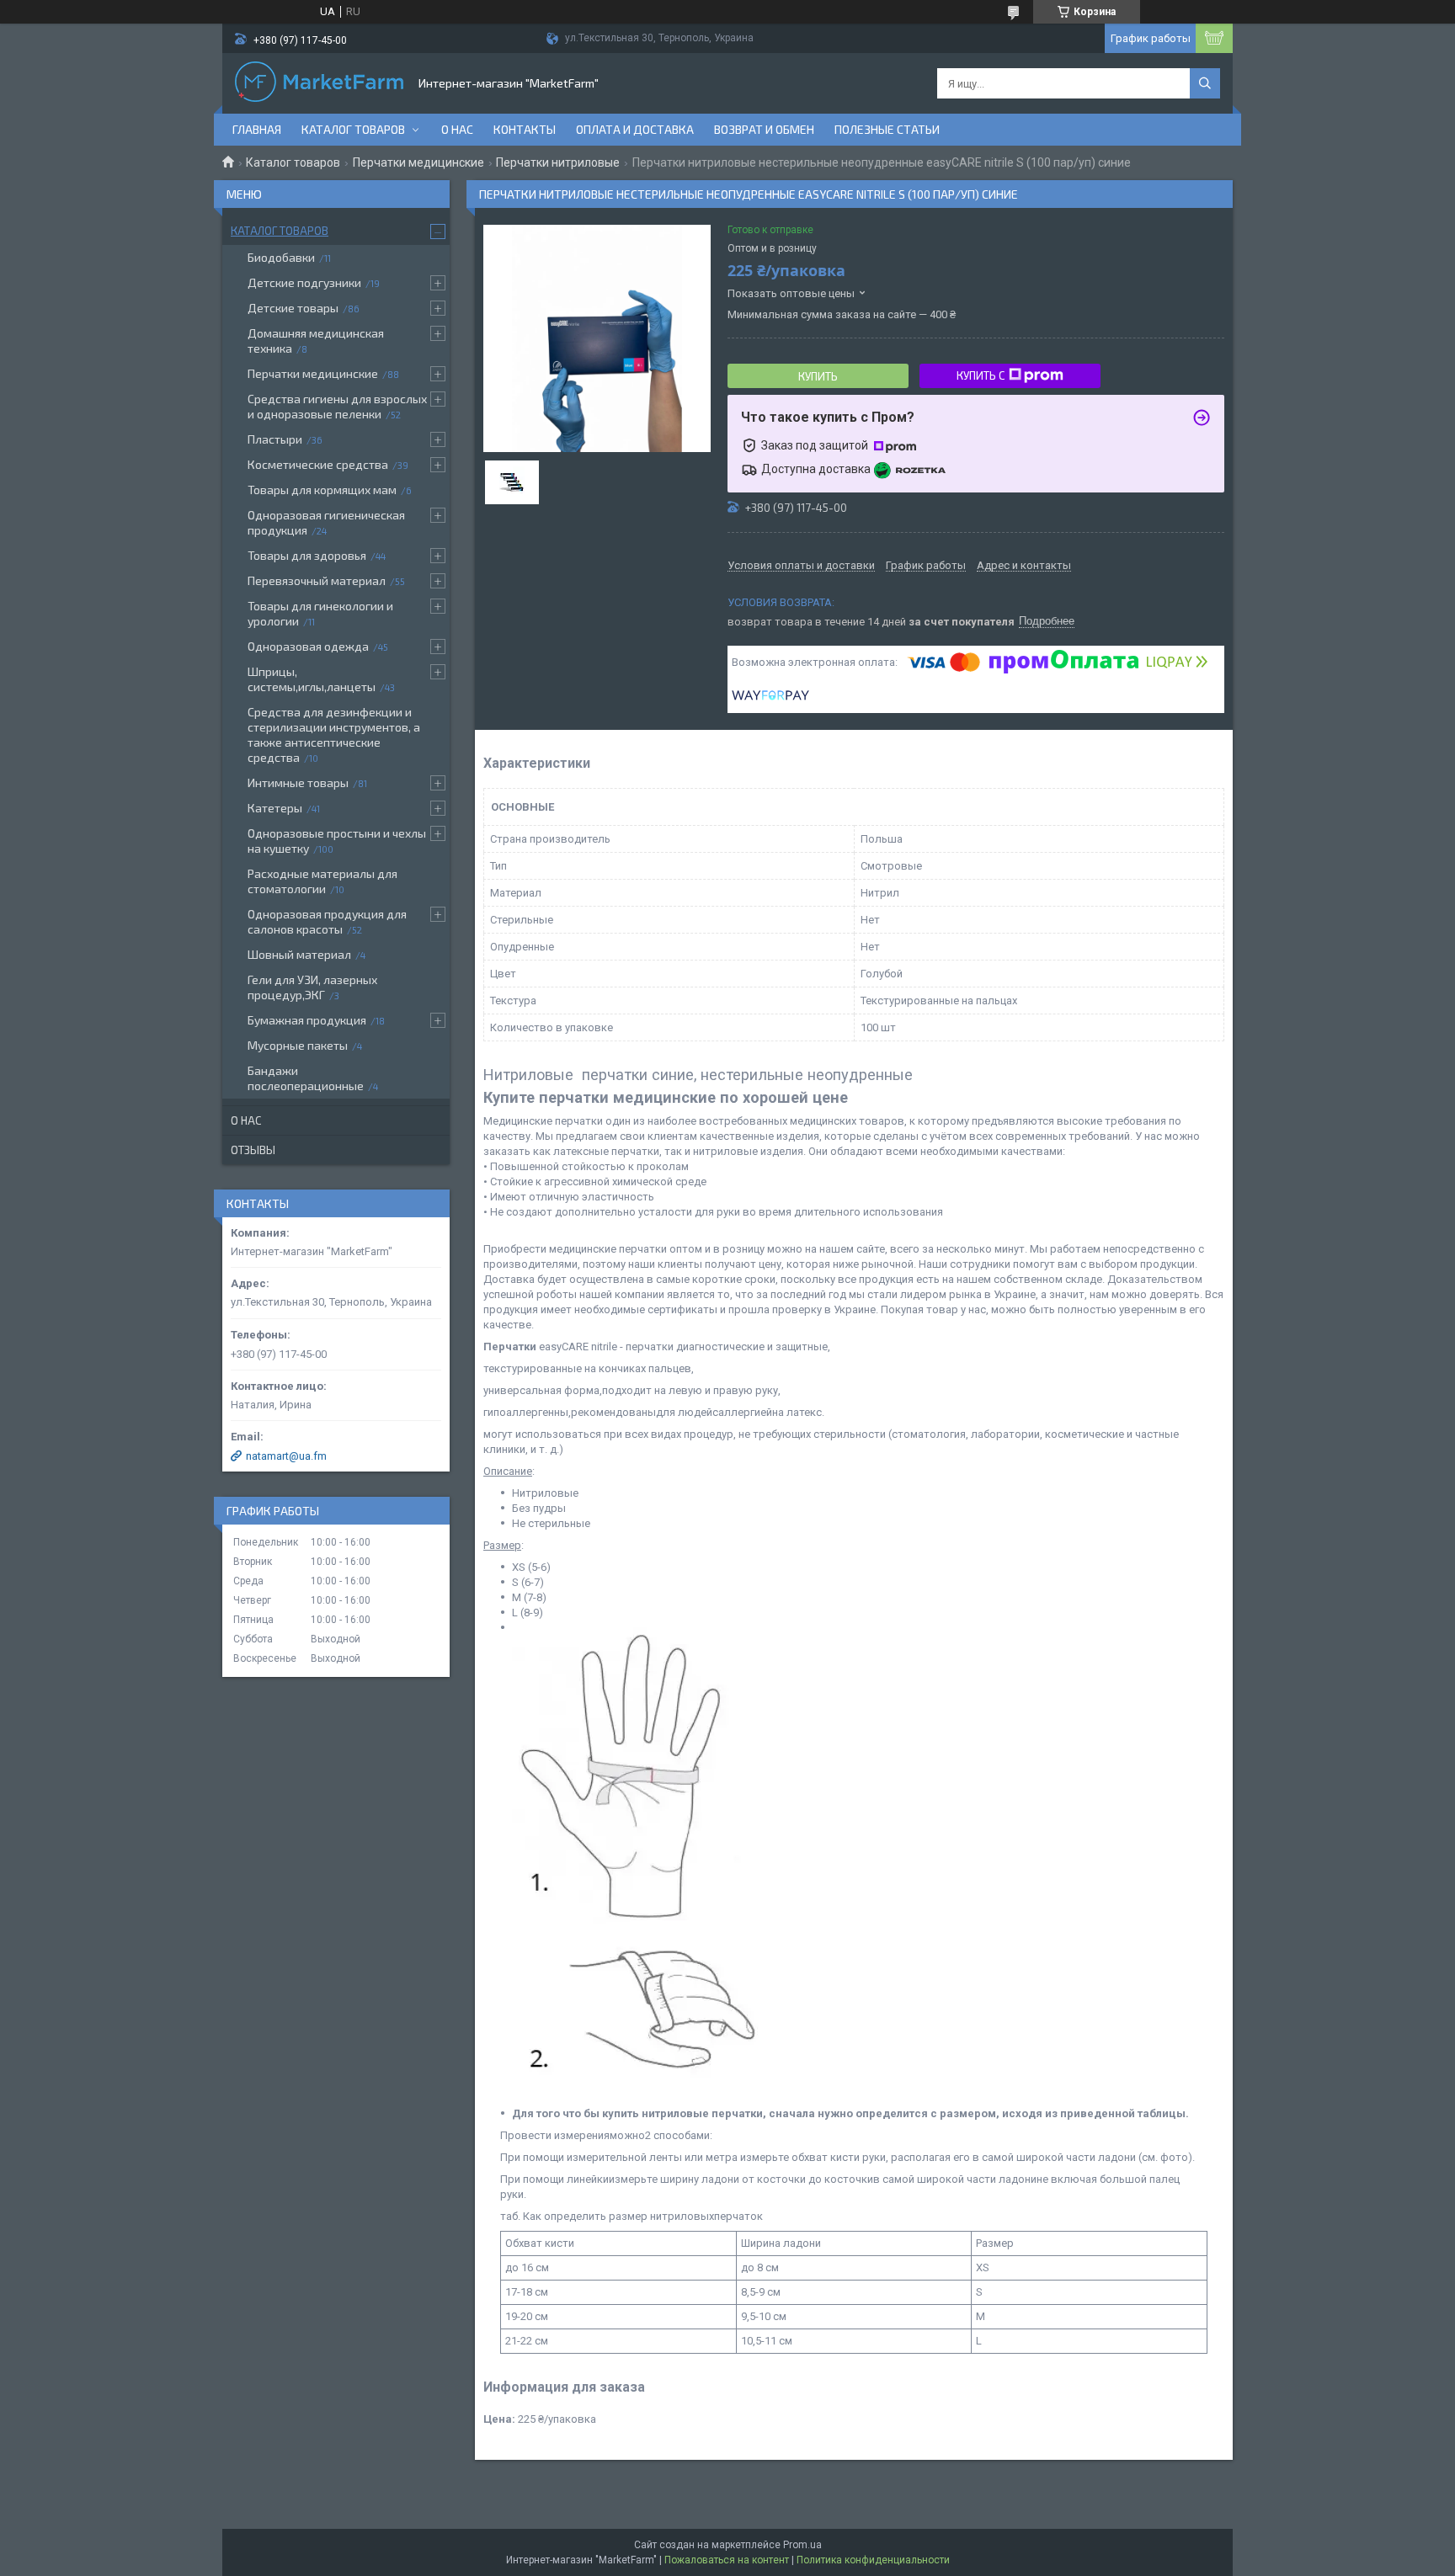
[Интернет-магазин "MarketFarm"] (319, 83)
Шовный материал (299, 954)
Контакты (525, 129)
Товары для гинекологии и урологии (320, 613)
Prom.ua (802, 2545)
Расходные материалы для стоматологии (322, 881)
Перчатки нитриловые (558, 162)
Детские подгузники (304, 282)
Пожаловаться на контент (727, 2560)
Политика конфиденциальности (873, 2560)
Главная (257, 129)
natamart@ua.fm (286, 1456)
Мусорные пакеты (298, 1045)
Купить (818, 376)
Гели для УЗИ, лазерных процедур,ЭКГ (312, 987)
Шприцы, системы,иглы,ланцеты (312, 679)
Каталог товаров (353, 129)
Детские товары (293, 308)
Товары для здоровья (307, 555)
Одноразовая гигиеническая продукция (326, 522)
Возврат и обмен (764, 129)
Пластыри (275, 439)
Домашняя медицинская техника (316, 341)
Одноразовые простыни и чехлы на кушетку (337, 841)
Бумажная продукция (307, 1020)
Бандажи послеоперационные (306, 1078)
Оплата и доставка (635, 129)
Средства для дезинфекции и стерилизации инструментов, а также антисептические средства (334, 734)
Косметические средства (318, 464)
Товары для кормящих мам (322, 490)
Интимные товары (298, 782)
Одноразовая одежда (308, 646)
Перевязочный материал (317, 580)
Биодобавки (281, 257)
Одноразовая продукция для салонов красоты (327, 921)
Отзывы (253, 1150)
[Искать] (1205, 83)
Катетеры (275, 808)
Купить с (981, 375)
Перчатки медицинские (418, 162)
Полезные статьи (887, 129)
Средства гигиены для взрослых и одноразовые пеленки (337, 406)
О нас (457, 129)
